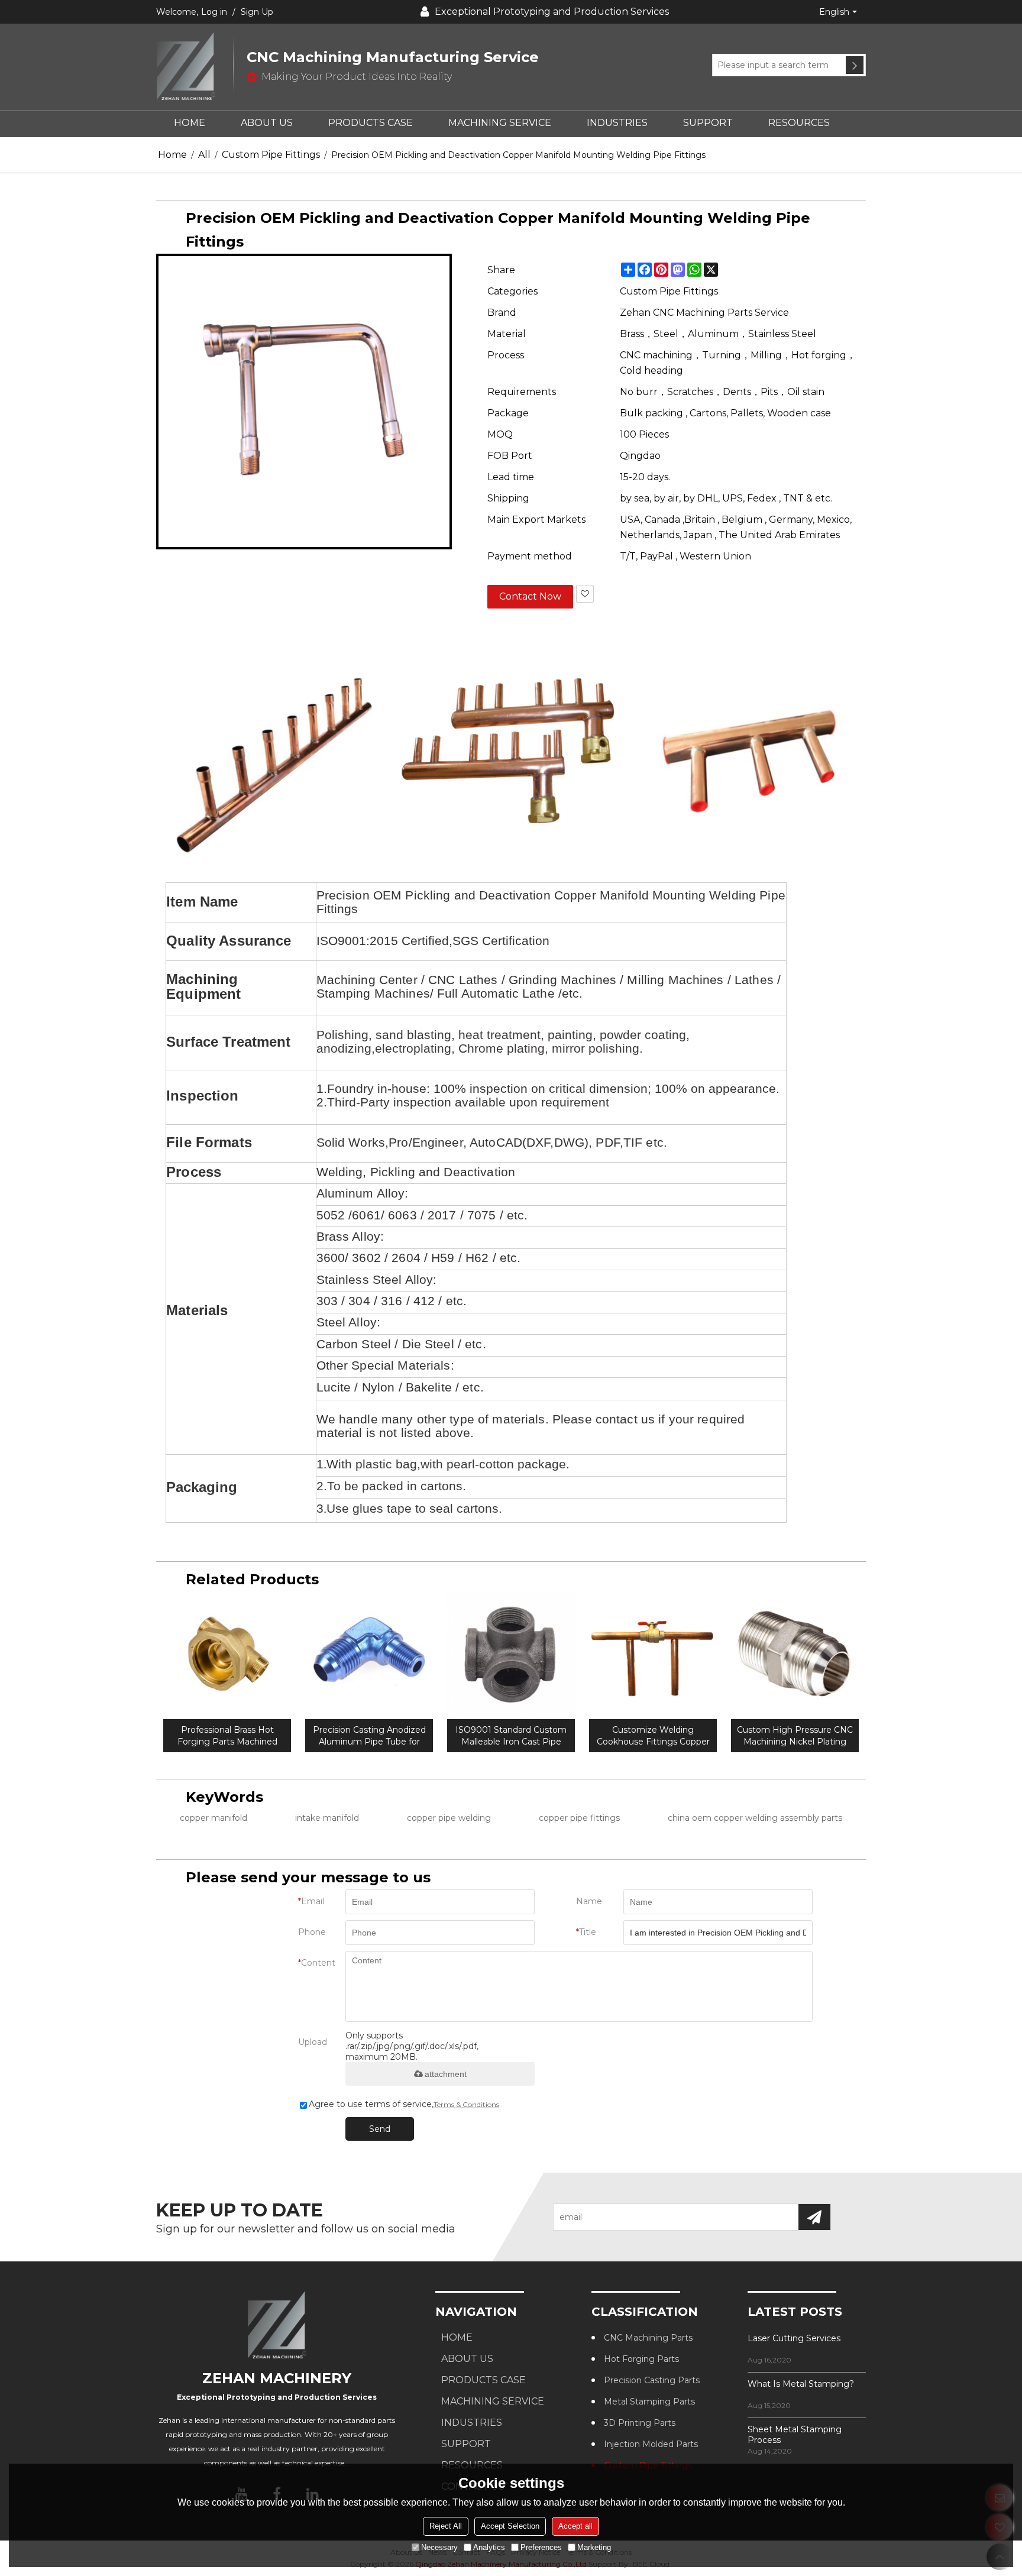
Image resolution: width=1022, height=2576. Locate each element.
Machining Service (500, 123)
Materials (197, 1310)
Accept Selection (510, 2525)
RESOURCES (799, 123)
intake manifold (327, 1818)
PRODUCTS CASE (371, 123)
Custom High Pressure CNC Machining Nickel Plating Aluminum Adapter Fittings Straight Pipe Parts (795, 1736)
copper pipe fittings (579, 1818)
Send (380, 2129)
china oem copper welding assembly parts (755, 1818)
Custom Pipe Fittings (271, 155)
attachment (446, 2074)
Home (172, 155)
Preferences (541, 2547)
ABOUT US (267, 123)
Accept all (575, 2525)
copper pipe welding (449, 1818)
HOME (190, 123)
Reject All (446, 2525)
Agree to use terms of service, (404, 2104)
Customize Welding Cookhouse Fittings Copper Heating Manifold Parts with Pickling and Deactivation (653, 1736)
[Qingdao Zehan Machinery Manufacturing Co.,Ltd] (195, 67)
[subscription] (814, 2217)
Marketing (594, 2547)
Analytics (489, 2547)
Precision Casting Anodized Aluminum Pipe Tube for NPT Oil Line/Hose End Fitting (369, 1736)
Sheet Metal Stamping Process (795, 2435)
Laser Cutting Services (794, 2338)
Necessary (439, 2547)
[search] (855, 65)
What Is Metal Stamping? (801, 2384)
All (204, 155)
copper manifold (214, 1818)
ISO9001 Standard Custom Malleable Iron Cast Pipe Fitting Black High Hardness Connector (511, 1736)
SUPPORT (708, 123)
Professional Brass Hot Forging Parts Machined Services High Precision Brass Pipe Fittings (227, 1736)
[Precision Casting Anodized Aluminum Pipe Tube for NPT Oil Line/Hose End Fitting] (369, 1655)
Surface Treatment (228, 1042)
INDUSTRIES (617, 123)
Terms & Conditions (466, 2104)
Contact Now (530, 596)
